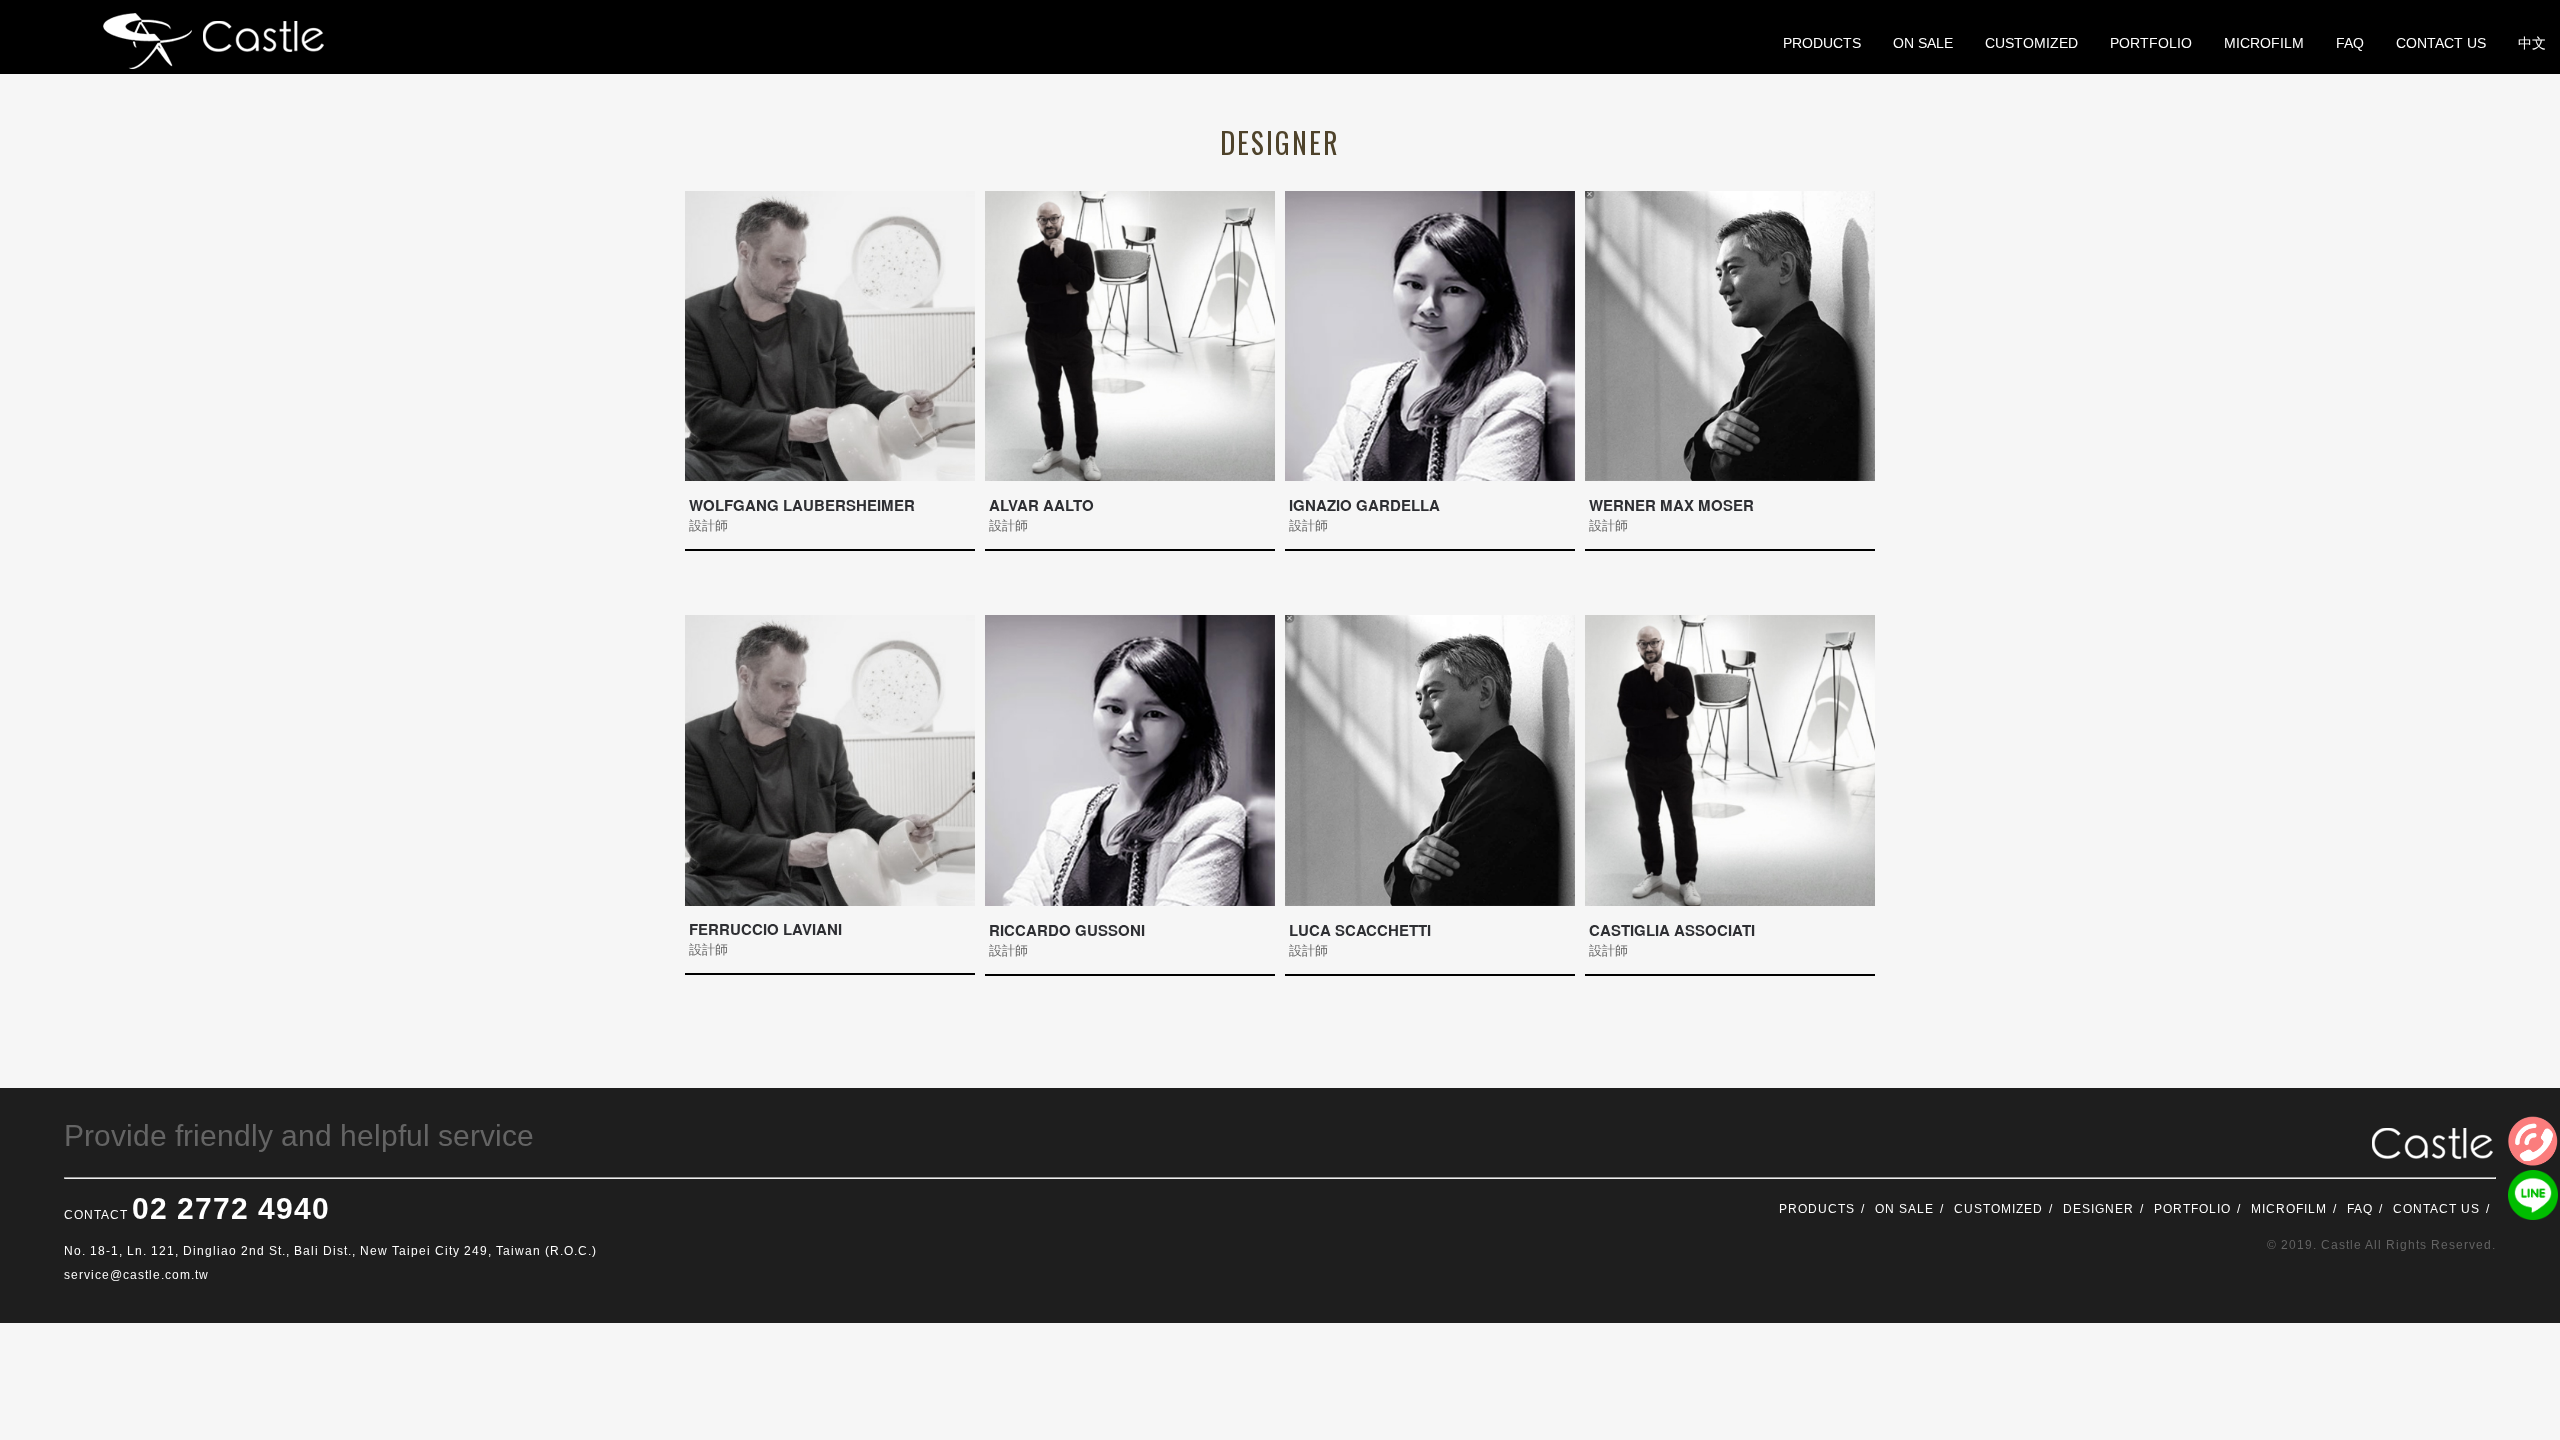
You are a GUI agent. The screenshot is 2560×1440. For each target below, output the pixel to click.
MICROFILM (2289, 1209)
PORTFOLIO (2192, 1209)
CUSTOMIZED (1998, 1209)
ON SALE (1904, 1209)
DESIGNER (2098, 1209)
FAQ (2360, 1209)
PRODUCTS (1817, 1209)
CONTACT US (2436, 1209)
